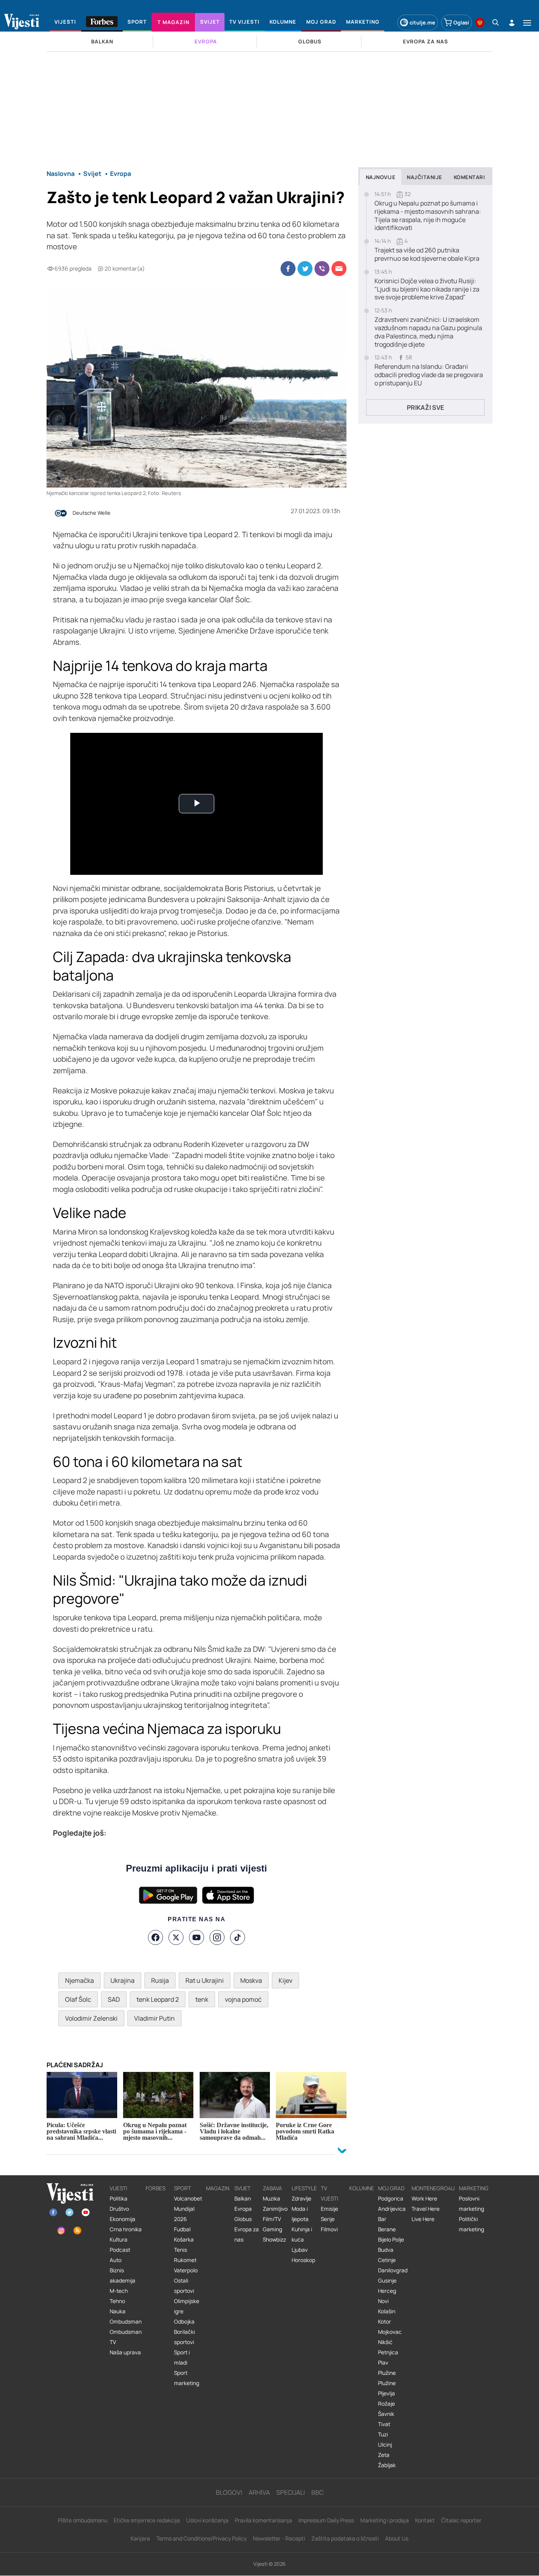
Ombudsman (126, 2322)
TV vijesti (329, 2193)
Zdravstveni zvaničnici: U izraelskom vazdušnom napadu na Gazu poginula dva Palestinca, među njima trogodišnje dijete (428, 332)
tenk (202, 1999)
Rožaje (386, 2404)
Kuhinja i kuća (302, 2234)
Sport (182, 2188)
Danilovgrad (393, 2270)
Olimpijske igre (187, 2306)
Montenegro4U (433, 2188)
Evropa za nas (247, 2234)
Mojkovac (390, 2332)
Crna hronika (126, 2229)
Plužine (387, 2373)
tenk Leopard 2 (158, 1999)
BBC (317, 2492)
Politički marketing (472, 2224)
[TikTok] (238, 1937)
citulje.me (422, 22)
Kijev (285, 1980)
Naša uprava (125, 2352)
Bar (382, 2219)
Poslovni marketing (472, 2204)
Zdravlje (301, 2199)
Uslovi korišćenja (207, 2520)
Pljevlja (386, 2393)
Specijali (291, 2492)
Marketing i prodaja (385, 2520)
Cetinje (387, 2260)
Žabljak (387, 2465)
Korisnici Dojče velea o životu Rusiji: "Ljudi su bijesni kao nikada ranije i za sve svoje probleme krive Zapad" (427, 289)
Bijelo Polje (391, 2240)
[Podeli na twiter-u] (305, 269)
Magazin (218, 2188)
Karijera (140, 2538)
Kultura (119, 2240)
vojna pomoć (243, 1999)
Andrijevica (392, 2209)
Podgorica (391, 2199)
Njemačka (80, 1980)
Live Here (423, 2219)
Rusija (160, 1980)
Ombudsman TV (126, 2337)
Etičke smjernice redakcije (147, 2520)
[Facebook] (155, 1937)
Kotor (385, 2322)
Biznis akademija (123, 2275)
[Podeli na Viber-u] (322, 269)
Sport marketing (187, 2378)
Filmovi (329, 2229)
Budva (386, 2250)
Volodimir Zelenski (91, 2018)
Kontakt (425, 2520)
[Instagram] (217, 1937)
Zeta (384, 2455)
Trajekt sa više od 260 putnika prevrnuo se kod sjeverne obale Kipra (427, 254)
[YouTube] (197, 1937)
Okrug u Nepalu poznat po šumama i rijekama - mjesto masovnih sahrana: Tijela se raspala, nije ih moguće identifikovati (428, 216)
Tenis (181, 2250)
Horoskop (303, 2260)
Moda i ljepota (300, 2214)
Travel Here (426, 2209)
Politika (119, 2199)
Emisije (329, 2209)
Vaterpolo (186, 2270)
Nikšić (385, 2342)
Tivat (384, 2424)
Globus (243, 2219)
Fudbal (182, 2229)
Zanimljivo (275, 2209)
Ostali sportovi (184, 2286)
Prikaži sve (425, 407)
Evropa (243, 2209)
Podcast (120, 2250)
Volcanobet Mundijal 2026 (188, 2209)
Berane (387, 2229)
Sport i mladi (182, 2357)
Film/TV (272, 2219)
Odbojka (184, 2322)
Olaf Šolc (78, 1999)
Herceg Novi (387, 2296)
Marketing (474, 2188)
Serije (328, 2219)
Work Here (424, 2199)
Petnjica (388, 2352)
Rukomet (185, 2260)
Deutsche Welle (92, 513)
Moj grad (391, 2188)
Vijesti (118, 2188)
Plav (383, 2363)
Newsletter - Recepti (279, 2538)
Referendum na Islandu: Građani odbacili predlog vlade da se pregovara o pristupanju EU (429, 375)
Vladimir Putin (154, 2018)
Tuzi (383, 2434)
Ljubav (300, 2250)
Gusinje (387, 2281)
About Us (397, 2538)
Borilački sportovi (184, 2337)
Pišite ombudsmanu (83, 2520)
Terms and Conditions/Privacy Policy (201, 2538)
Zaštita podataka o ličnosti (345, 2538)
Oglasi (461, 22)
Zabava (272, 2188)
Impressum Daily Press (326, 2520)
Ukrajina (123, 1980)
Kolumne (362, 2188)
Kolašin (387, 2311)
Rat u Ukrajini (205, 1980)
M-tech (119, 2291)
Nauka (118, 2311)
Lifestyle (304, 2188)
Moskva (251, 1980)
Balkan (243, 2199)
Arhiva (259, 2492)
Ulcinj (385, 2445)
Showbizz (274, 2240)
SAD (114, 1999)
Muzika (271, 2199)
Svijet (242, 2188)
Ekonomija (123, 2219)
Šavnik (386, 2414)
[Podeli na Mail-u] (339, 269)
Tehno (117, 2301)
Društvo (119, 2209)
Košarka (184, 2240)
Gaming (272, 2229)
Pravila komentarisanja (263, 2520)
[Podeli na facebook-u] (288, 269)
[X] (176, 1937)
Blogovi (229, 2492)
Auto (116, 2260)
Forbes (155, 2188)
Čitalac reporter (461, 2520)
